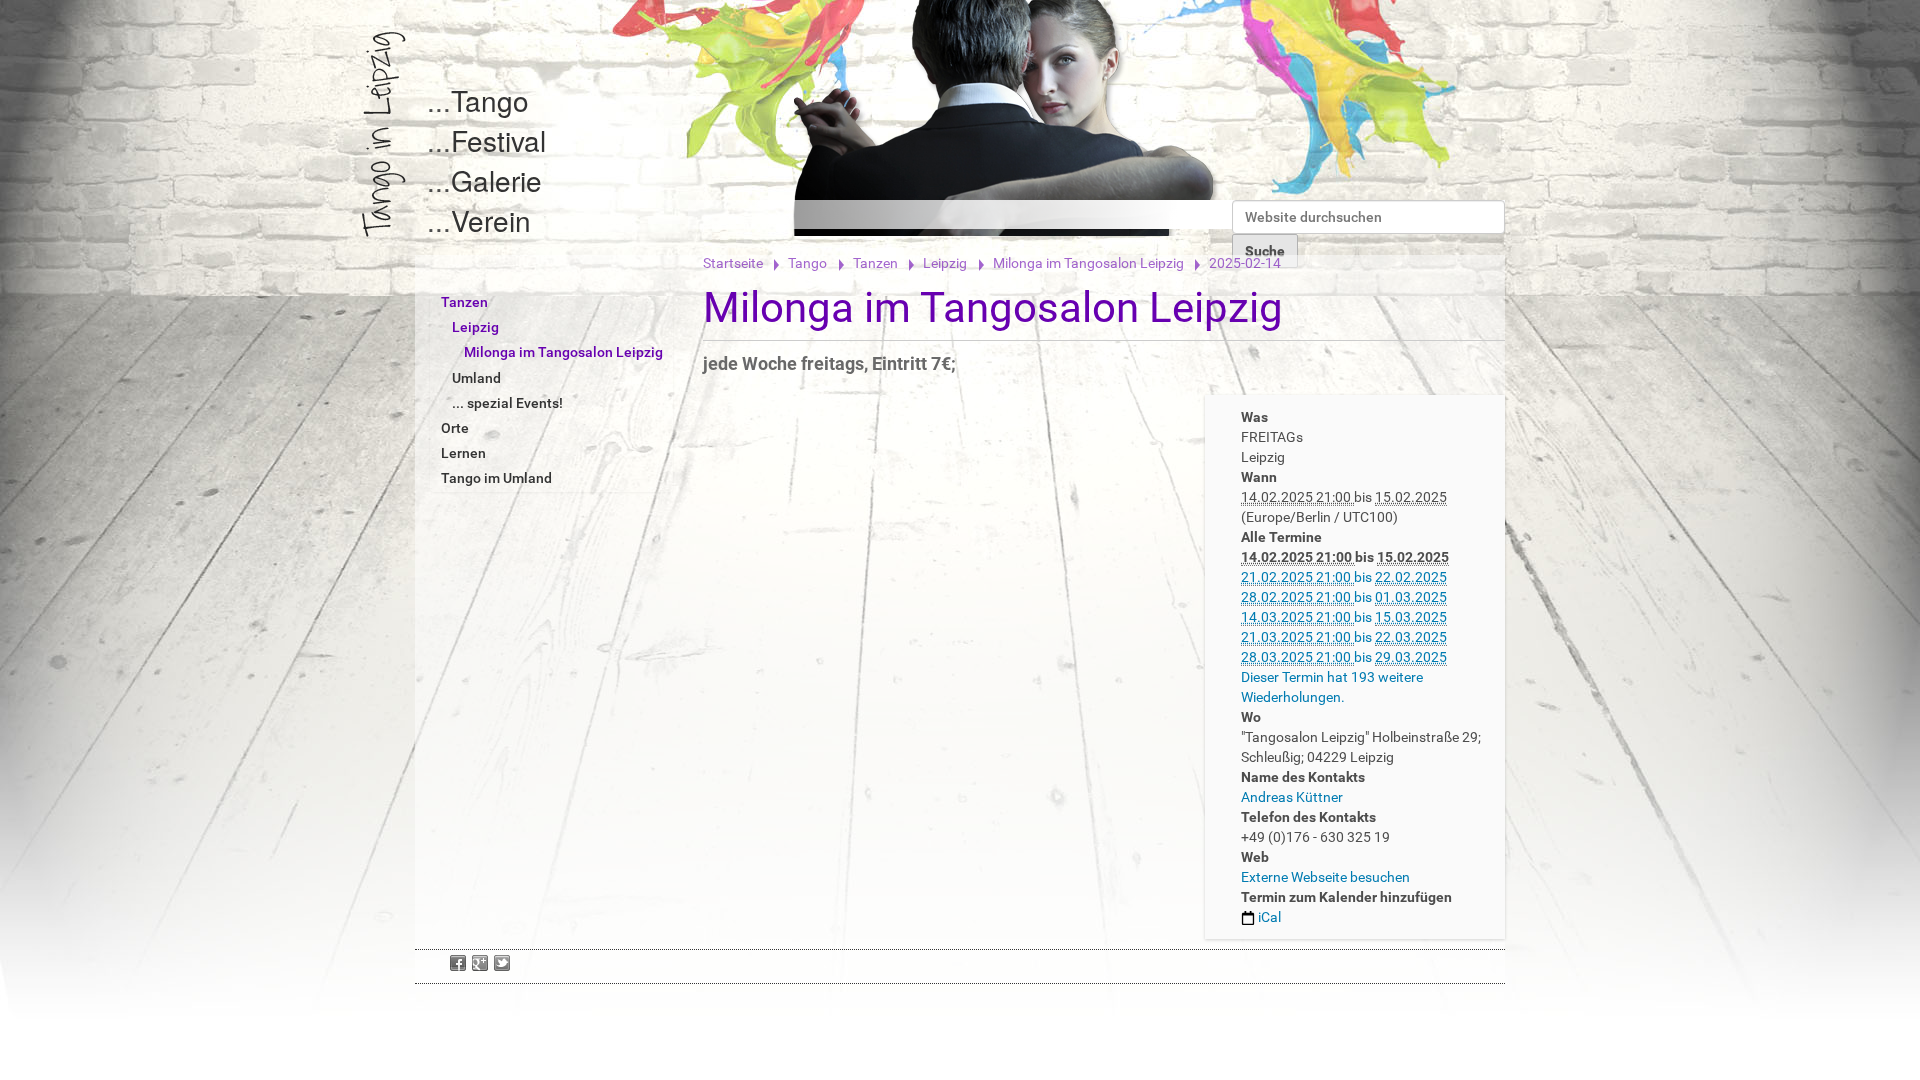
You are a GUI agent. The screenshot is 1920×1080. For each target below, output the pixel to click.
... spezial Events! (507, 403)
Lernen (463, 453)
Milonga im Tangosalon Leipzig (1088, 263)
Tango (490, 100)
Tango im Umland (496, 478)
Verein (491, 220)
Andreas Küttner (1292, 797)
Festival (498, 140)
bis (1344, 577)
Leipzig (945, 263)
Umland (476, 378)
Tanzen (875, 263)
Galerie (496, 180)
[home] (384, 134)
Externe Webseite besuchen (1325, 877)
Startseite (733, 263)
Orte (455, 428)
